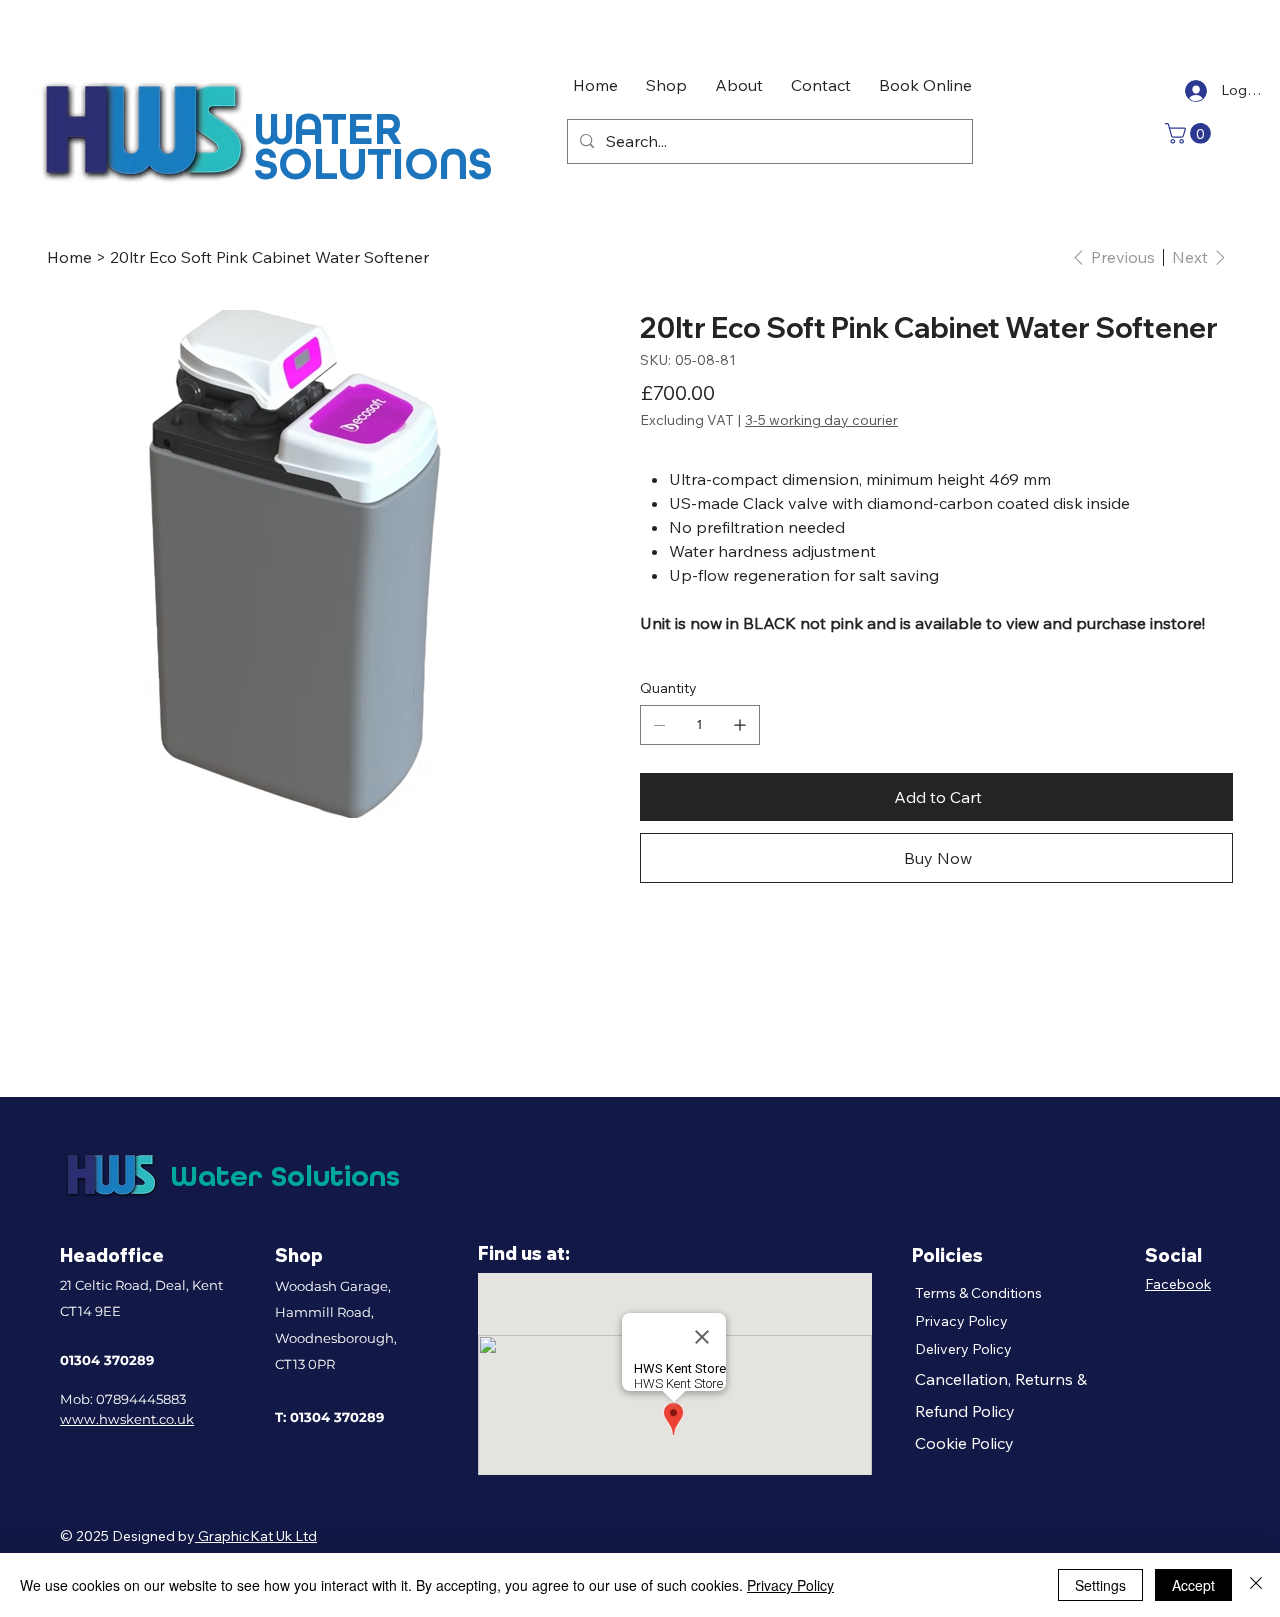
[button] (1190, 133)
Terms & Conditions (978, 1293)
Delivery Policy (963, 1349)
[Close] (1256, 1585)
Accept (1193, 1585)
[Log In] (1193, 91)
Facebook (1178, 1284)
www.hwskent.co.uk (127, 1419)
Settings (1100, 1585)
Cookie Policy (964, 1443)
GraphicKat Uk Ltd (256, 1536)
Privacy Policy (961, 1321)
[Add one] (740, 725)
